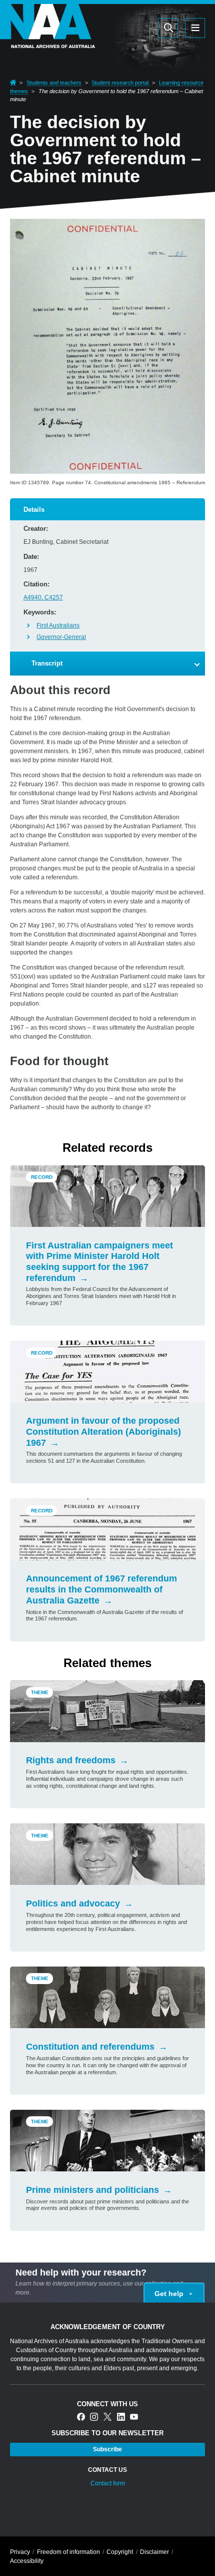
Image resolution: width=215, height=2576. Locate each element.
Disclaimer (154, 2552)
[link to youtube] (134, 2418)
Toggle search (168, 28)
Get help (169, 2294)
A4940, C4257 (43, 597)
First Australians (58, 625)
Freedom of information (68, 2552)
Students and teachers (54, 83)
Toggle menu (195, 28)
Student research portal (121, 83)
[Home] (47, 42)
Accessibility (27, 2561)
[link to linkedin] (121, 2418)
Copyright (120, 2552)
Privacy (20, 2552)
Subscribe (107, 2449)
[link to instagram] (94, 2418)
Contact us (107, 2470)
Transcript (47, 663)
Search (120, 28)
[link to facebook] (81, 2418)
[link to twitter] (107, 2418)
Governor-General (61, 637)
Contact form (108, 2483)
